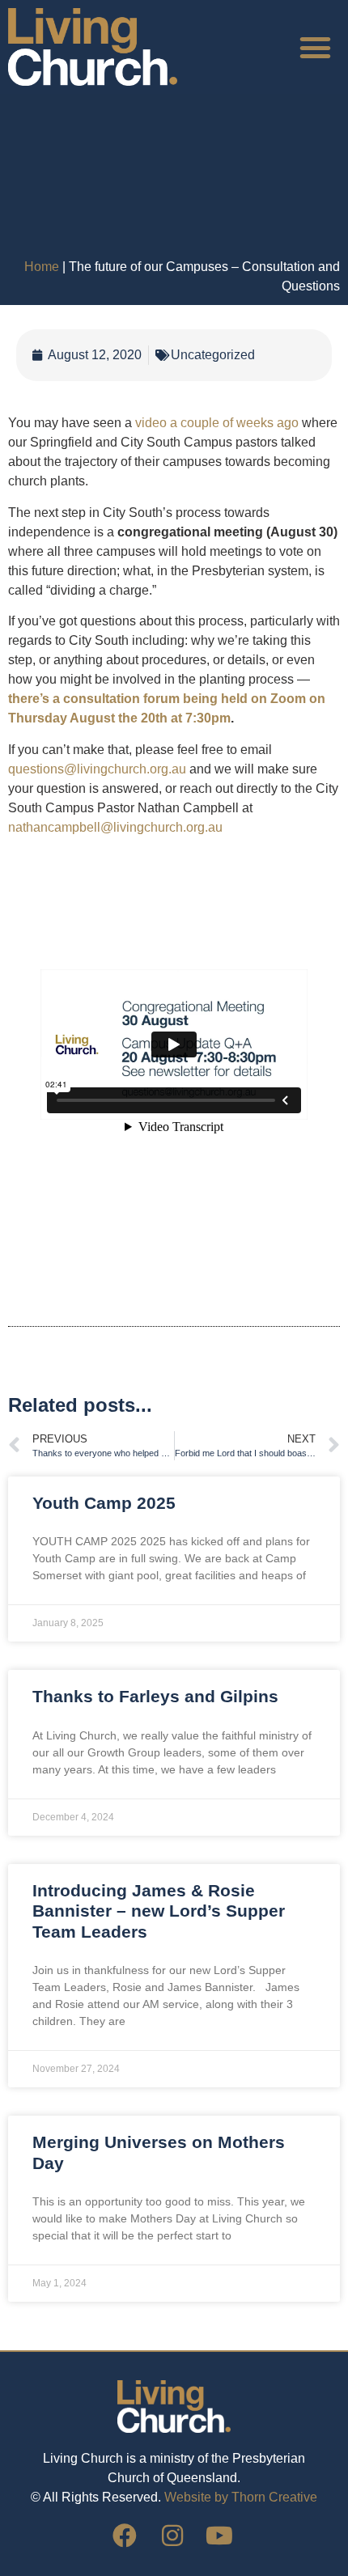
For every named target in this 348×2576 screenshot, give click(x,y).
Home (42, 267)
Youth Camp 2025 (104, 1503)
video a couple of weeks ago (219, 423)
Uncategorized (213, 355)
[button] (316, 47)
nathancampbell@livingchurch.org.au (115, 827)
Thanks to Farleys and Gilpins (155, 1696)
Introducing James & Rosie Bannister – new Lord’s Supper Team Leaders (159, 1911)
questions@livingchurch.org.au (97, 769)
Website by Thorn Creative (241, 2497)
